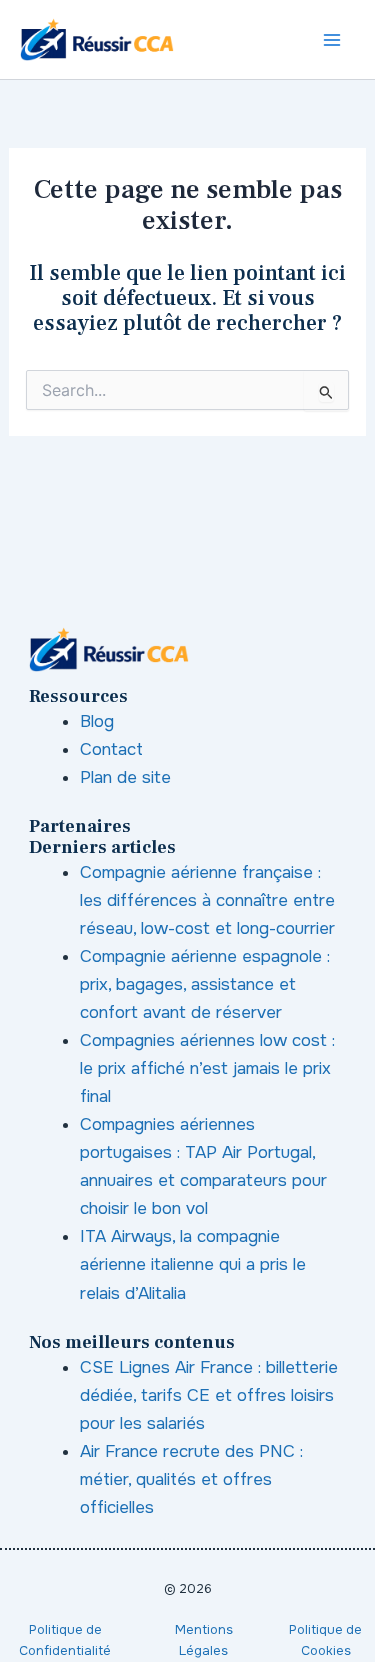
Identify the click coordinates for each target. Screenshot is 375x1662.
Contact (111, 749)
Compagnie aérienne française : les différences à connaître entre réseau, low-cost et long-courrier (207, 900)
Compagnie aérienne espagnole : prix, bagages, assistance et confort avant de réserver (205, 984)
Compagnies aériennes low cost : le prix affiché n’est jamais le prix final (207, 1068)
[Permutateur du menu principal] (333, 40)
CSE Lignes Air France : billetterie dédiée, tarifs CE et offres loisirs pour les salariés (209, 1395)
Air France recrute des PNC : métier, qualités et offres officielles (191, 1479)
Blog (97, 721)
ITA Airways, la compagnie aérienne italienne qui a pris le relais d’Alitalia (193, 1264)
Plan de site (125, 777)
